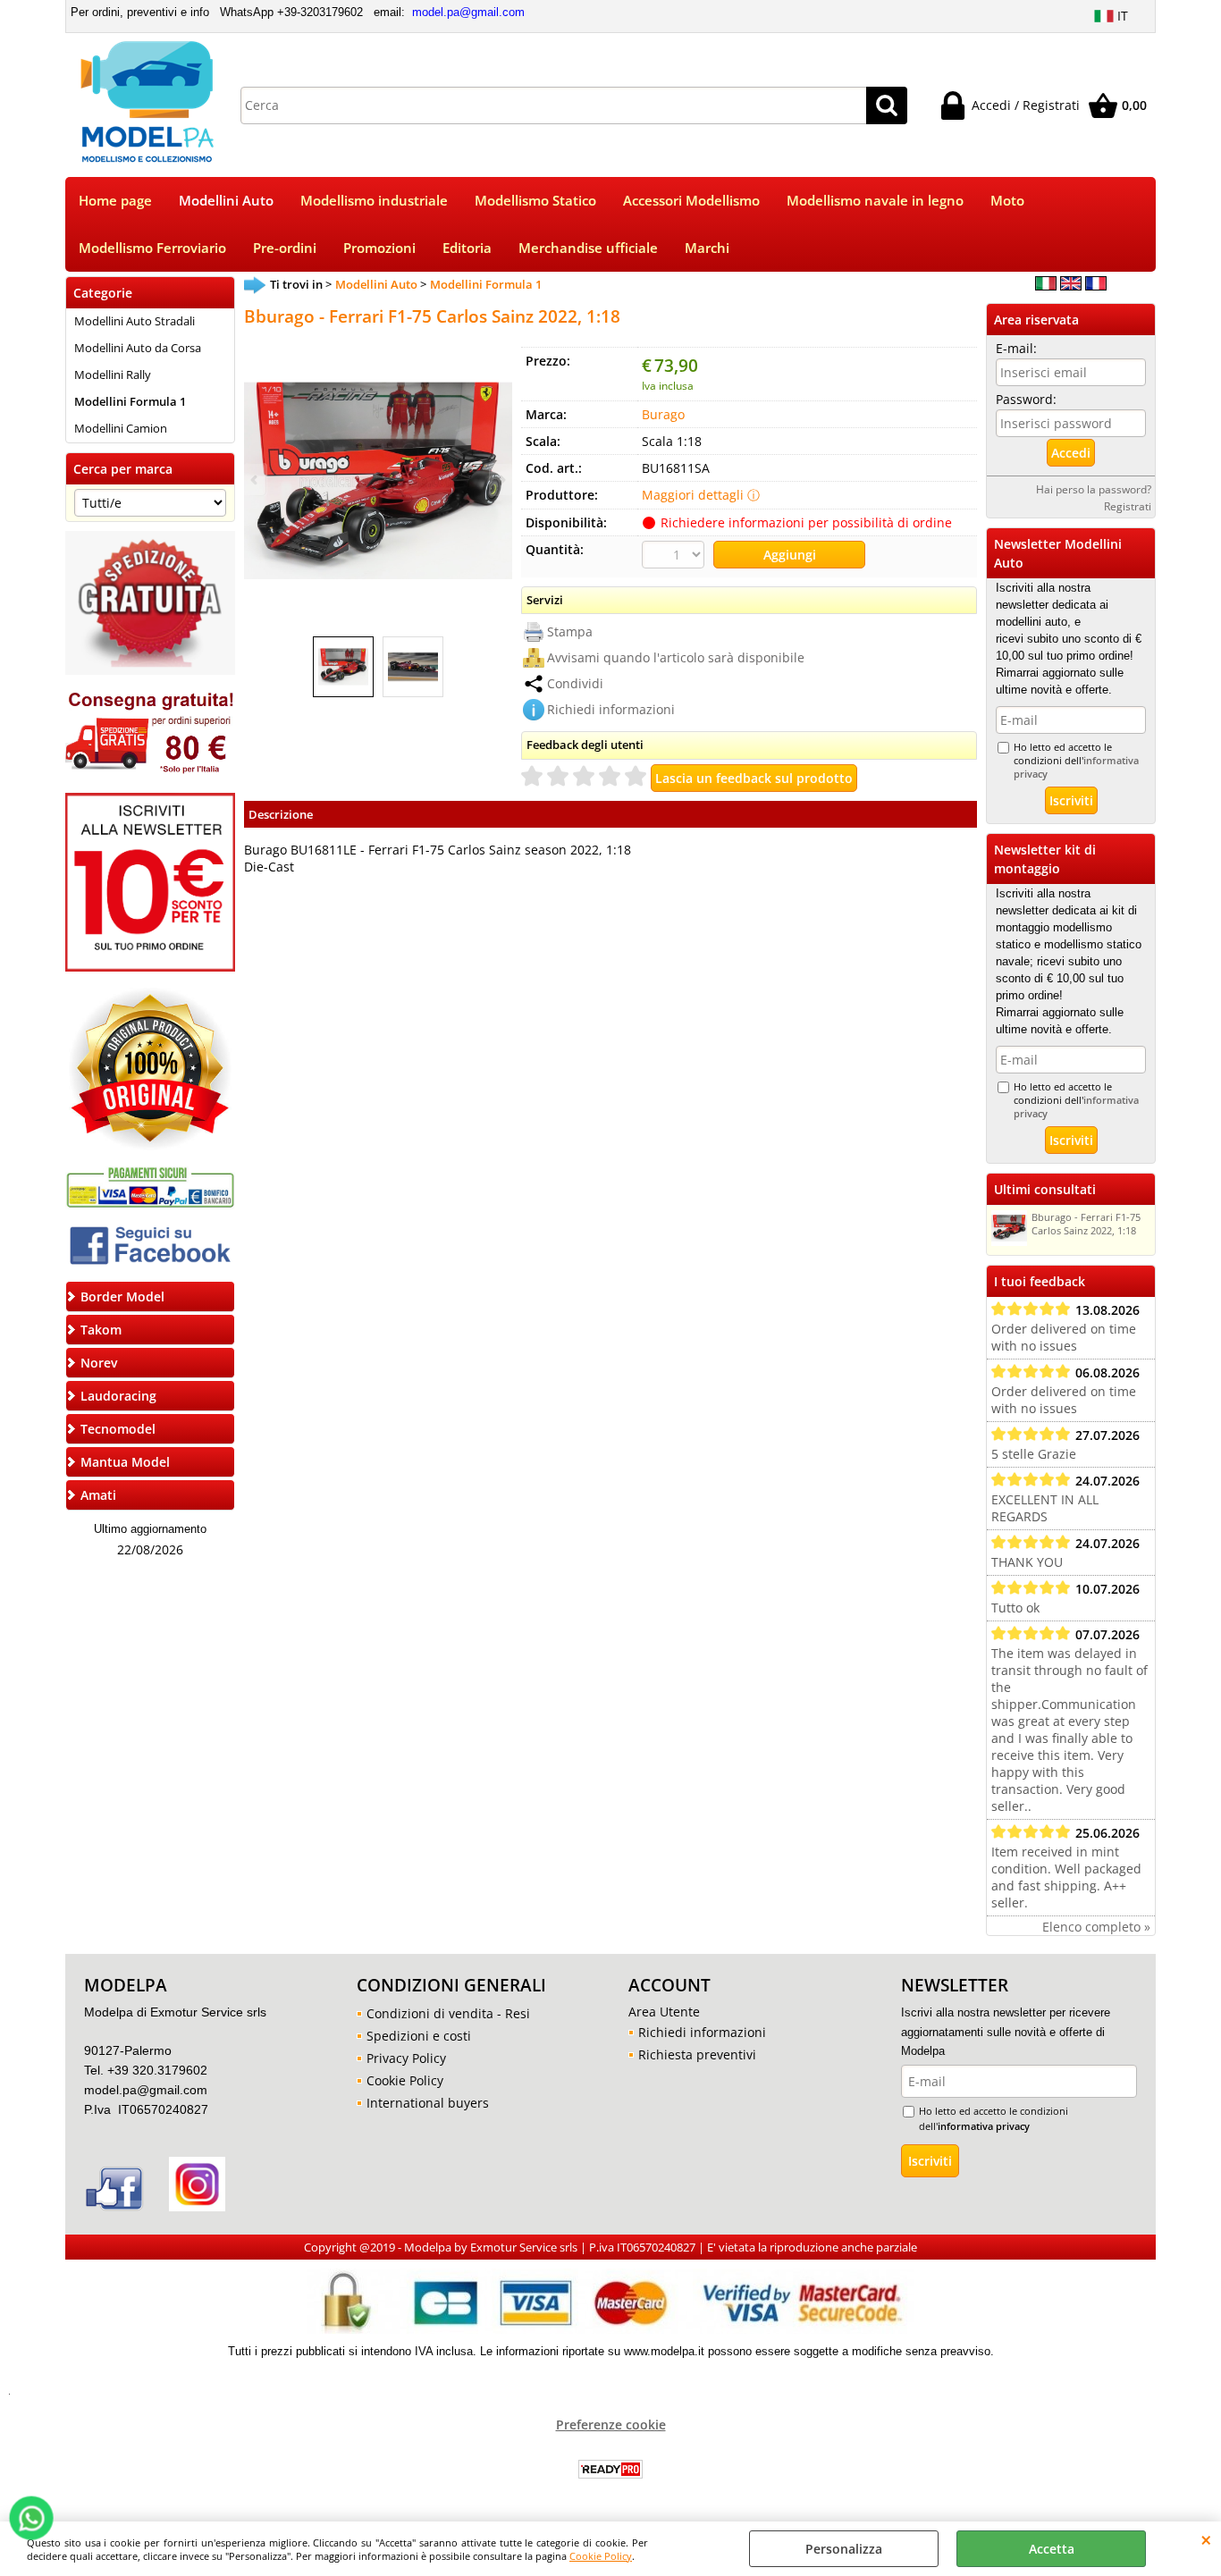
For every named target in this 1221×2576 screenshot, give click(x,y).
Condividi (575, 683)
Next (501, 480)
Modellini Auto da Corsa (138, 348)
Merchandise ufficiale (588, 248)
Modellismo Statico (535, 201)
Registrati (1128, 506)
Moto (1007, 201)
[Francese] (1096, 286)
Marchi (707, 248)
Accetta (1052, 2549)
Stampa (570, 631)
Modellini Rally (113, 375)
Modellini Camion (121, 428)
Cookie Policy (601, 2556)
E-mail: (1016, 348)
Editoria (467, 248)
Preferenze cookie (611, 2424)
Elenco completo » (1096, 1927)
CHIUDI (1206, 2539)
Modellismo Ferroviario (152, 248)
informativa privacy (984, 2126)
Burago (663, 414)
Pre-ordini (285, 248)
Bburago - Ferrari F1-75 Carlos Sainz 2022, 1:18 (1086, 1224)
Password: (1026, 399)
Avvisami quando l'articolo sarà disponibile (676, 657)
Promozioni (379, 248)
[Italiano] (1046, 286)
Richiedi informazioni (611, 709)
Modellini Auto (226, 201)
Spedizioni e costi (419, 2036)
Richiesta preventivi (697, 2054)
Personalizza (844, 2549)
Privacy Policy (406, 2058)
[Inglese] (1071, 286)
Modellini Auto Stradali (135, 321)
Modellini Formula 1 (130, 401)
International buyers (428, 2103)
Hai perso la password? (1094, 489)
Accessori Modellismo (691, 201)
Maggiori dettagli (693, 495)
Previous (256, 480)
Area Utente (664, 2012)
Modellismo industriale (374, 201)
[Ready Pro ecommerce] (610, 2469)
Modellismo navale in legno (875, 201)
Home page (115, 201)
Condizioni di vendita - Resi (448, 2013)
